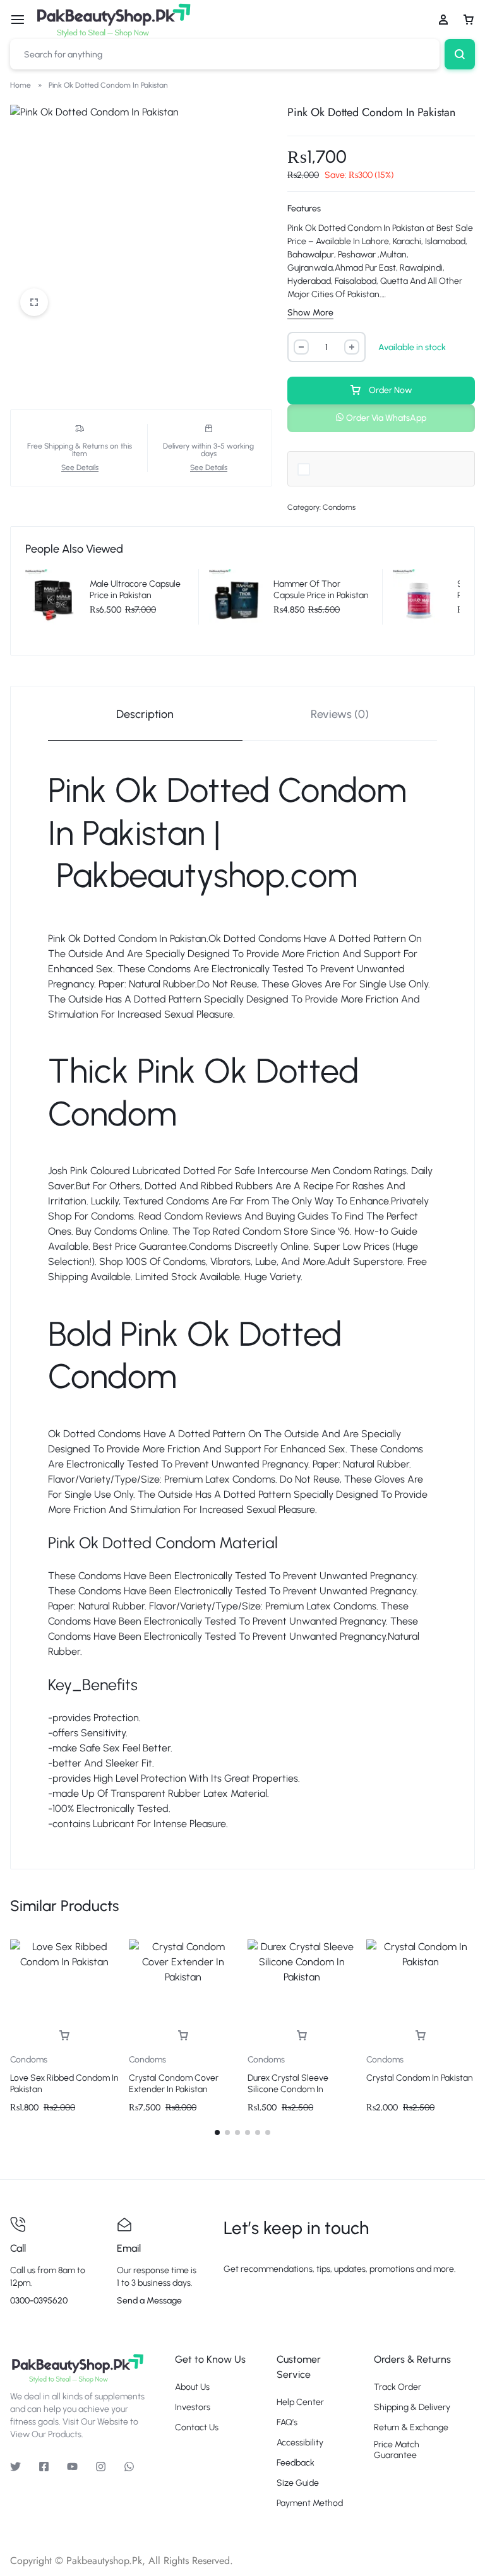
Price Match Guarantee (397, 2450)
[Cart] (469, 20)
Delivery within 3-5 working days (208, 450)
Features (304, 209)
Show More (310, 313)
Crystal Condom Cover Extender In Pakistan (174, 2084)
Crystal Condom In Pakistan (420, 2078)
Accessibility (300, 2443)
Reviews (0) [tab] (340, 714)
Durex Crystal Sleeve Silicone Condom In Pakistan (288, 2089)
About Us (192, 2387)
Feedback (296, 2463)
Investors (193, 2408)
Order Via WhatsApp (386, 418)
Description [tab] (145, 714)
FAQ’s (287, 2423)
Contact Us (197, 2428)
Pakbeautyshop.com (207, 875)
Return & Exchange (411, 2428)
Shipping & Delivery (412, 2408)
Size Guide (298, 2483)
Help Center (300, 2403)
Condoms (339, 507)
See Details (80, 468)
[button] (381, 417)
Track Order (398, 2387)
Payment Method (310, 2503)
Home (21, 85)
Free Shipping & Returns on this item (80, 450)
